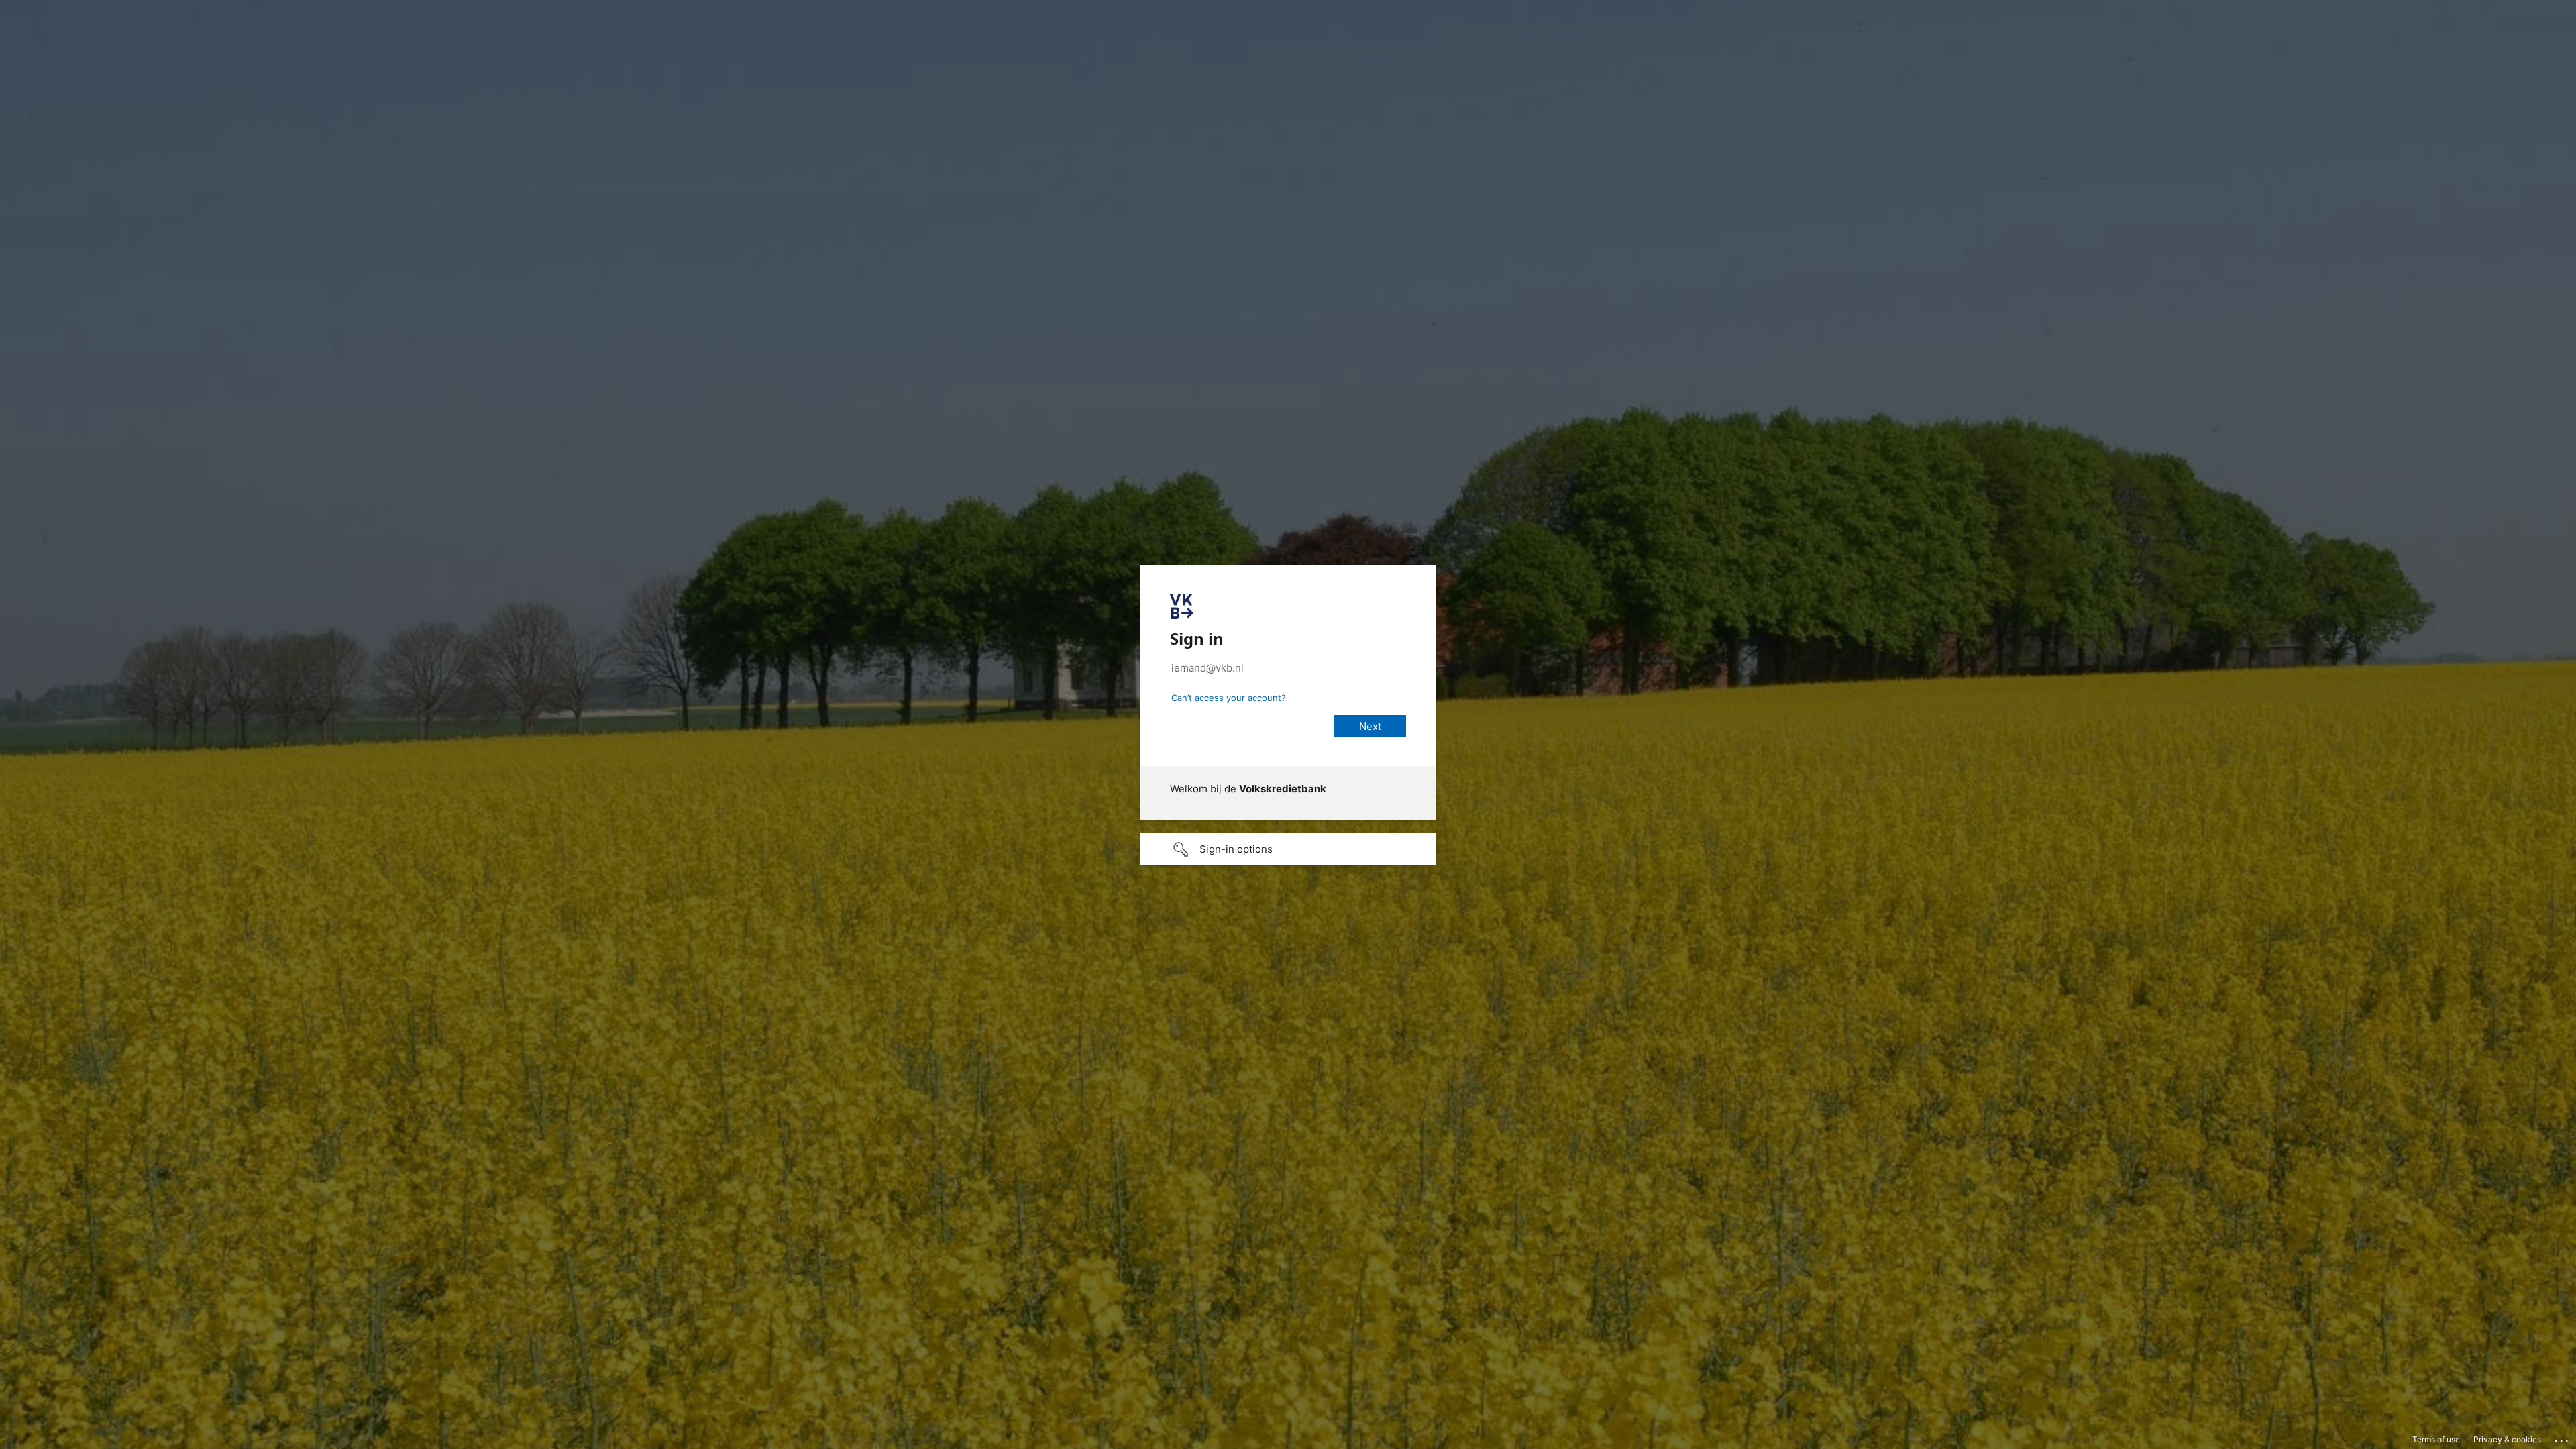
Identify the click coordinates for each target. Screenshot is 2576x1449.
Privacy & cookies (2507, 1439)
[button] (1288, 849)
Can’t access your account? (1229, 698)
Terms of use (2436, 1439)
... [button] (2563, 1438)
